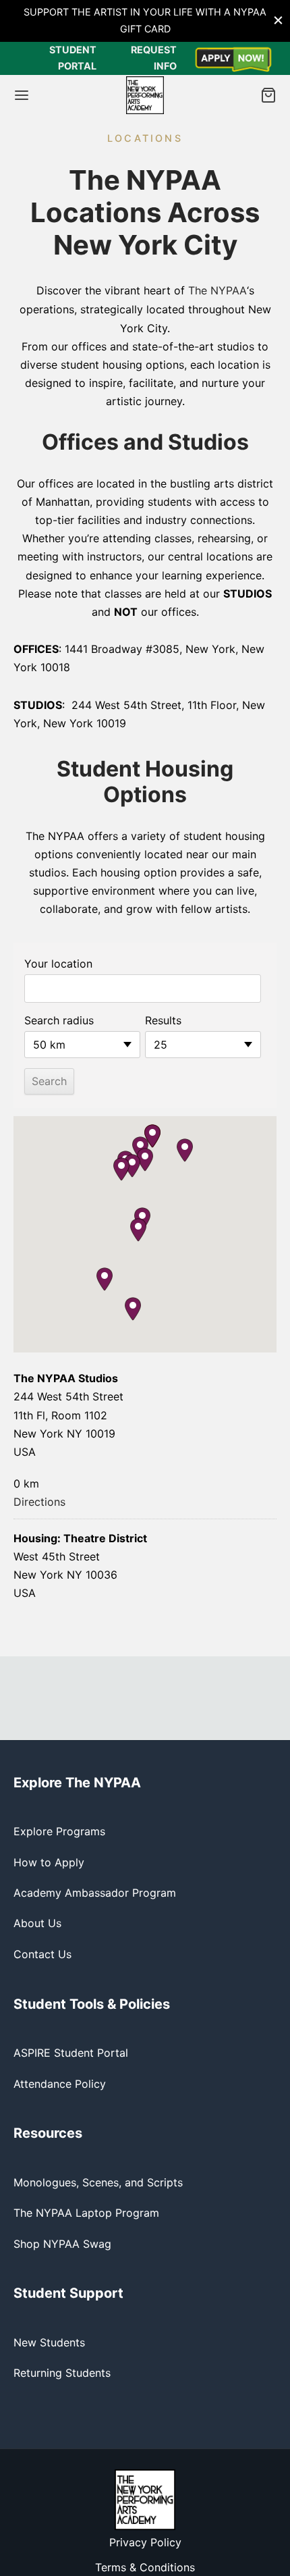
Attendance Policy (60, 2084)
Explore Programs (59, 1831)
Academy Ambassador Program (95, 1893)
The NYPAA (217, 290)
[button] (185, 1150)
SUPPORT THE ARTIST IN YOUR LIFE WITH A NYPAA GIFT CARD (145, 20)
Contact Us (42, 1954)
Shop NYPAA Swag (62, 2244)
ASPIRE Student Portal (71, 2053)
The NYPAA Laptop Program (86, 2213)
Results (163, 1020)
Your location (58, 964)
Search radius (59, 1020)
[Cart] (268, 95)
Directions (39, 1502)
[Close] (278, 21)
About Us (37, 1923)
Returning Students (62, 2373)
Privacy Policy (145, 2542)
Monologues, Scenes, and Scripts (98, 2182)
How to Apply (49, 1862)
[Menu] (22, 95)
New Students (49, 2342)
